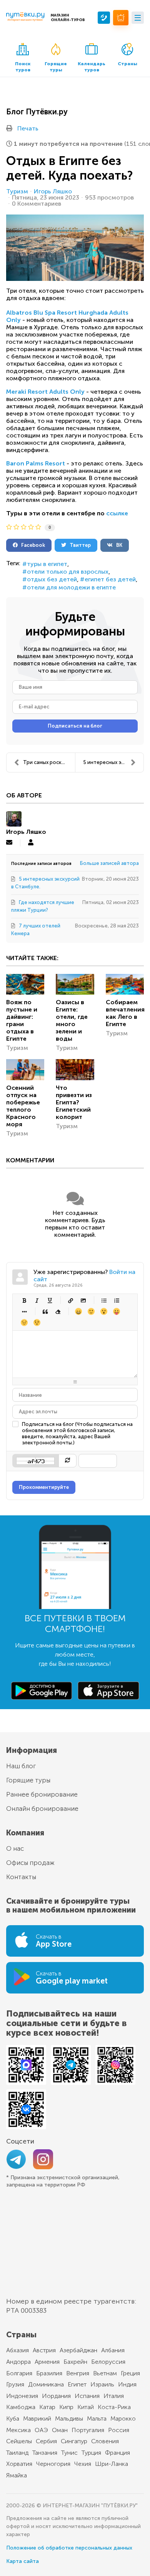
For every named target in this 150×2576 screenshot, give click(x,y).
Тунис (69, 2453)
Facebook (31, 545)
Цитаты (45, 1311)
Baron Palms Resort (36, 463)
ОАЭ (41, 2430)
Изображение (83, 1300)
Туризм (17, 191)
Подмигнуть (37, 1323)
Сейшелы (19, 2441)
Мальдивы (69, 2418)
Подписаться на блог (75, 726)
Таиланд (17, 2453)
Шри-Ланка (112, 2464)
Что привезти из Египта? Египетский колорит (74, 1102)
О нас (15, 1848)
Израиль (102, 2384)
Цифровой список (116, 1300)
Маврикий (37, 2418)
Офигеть (116, 1311)
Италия (114, 2396)
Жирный (24, 1300)
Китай (86, 2407)
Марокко (123, 2418)
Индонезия (22, 2396)
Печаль (24, 1323)
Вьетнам (105, 2373)
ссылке (117, 513)
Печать (28, 128)
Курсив (37, 1300)
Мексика (18, 2430)
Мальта (97, 2418)
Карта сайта (22, 2561)
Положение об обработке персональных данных (69, 2548)
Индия (127, 2384)
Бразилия (49, 2373)
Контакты (21, 1877)
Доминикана (46, 2384)
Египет (77, 2384)
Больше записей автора (109, 863)
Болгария (19, 2373)
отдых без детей (52, 579)
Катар (47, 2407)
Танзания (45, 2453)
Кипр (66, 2407)
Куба (13, 2418)
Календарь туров (92, 67)
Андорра (18, 2362)
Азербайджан (78, 2350)
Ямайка (17, 2475)
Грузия (15, 2384)
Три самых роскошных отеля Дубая (49, 762)
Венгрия (78, 2373)
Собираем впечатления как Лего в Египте (125, 1013)
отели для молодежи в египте (71, 587)
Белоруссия (108, 2362)
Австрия (44, 2350)
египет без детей (110, 579)
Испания (87, 2396)
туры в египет (47, 564)
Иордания (56, 2396)
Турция (91, 2453)
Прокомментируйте (44, 1487)
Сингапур (74, 2441)
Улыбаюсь (91, 1311)
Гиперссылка (70, 1300)
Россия (119, 2430)
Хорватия (19, 2464)
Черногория (53, 2464)
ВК (117, 545)
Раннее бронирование (42, 1794)
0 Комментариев (37, 204)
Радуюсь (78, 1311)
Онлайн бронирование (42, 1809)
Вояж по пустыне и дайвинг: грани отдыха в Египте (22, 1020)
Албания (113, 2350)
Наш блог (21, 1766)
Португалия (88, 2430)
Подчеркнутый (49, 1300)
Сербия (46, 2441)
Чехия (83, 2464)
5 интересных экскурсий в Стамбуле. (113, 762)
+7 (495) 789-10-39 (104, 18)
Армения (47, 2362)
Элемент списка (24, 1311)
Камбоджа (21, 2407)
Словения (105, 2441)
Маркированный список (104, 1300)
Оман (60, 2430)
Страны (127, 64)
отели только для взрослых (68, 572)
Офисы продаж (30, 1863)
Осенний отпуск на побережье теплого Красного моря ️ (23, 1106)
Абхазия (17, 2350)
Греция (130, 2373)
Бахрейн (75, 2362)
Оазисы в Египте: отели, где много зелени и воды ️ (72, 1020)
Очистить (57, 1311)
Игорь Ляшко (53, 191)
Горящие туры (56, 67)
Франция (117, 2453)
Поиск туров (23, 67)
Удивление (104, 1311)
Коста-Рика (114, 2407)
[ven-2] (75, 248)
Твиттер (78, 545)
